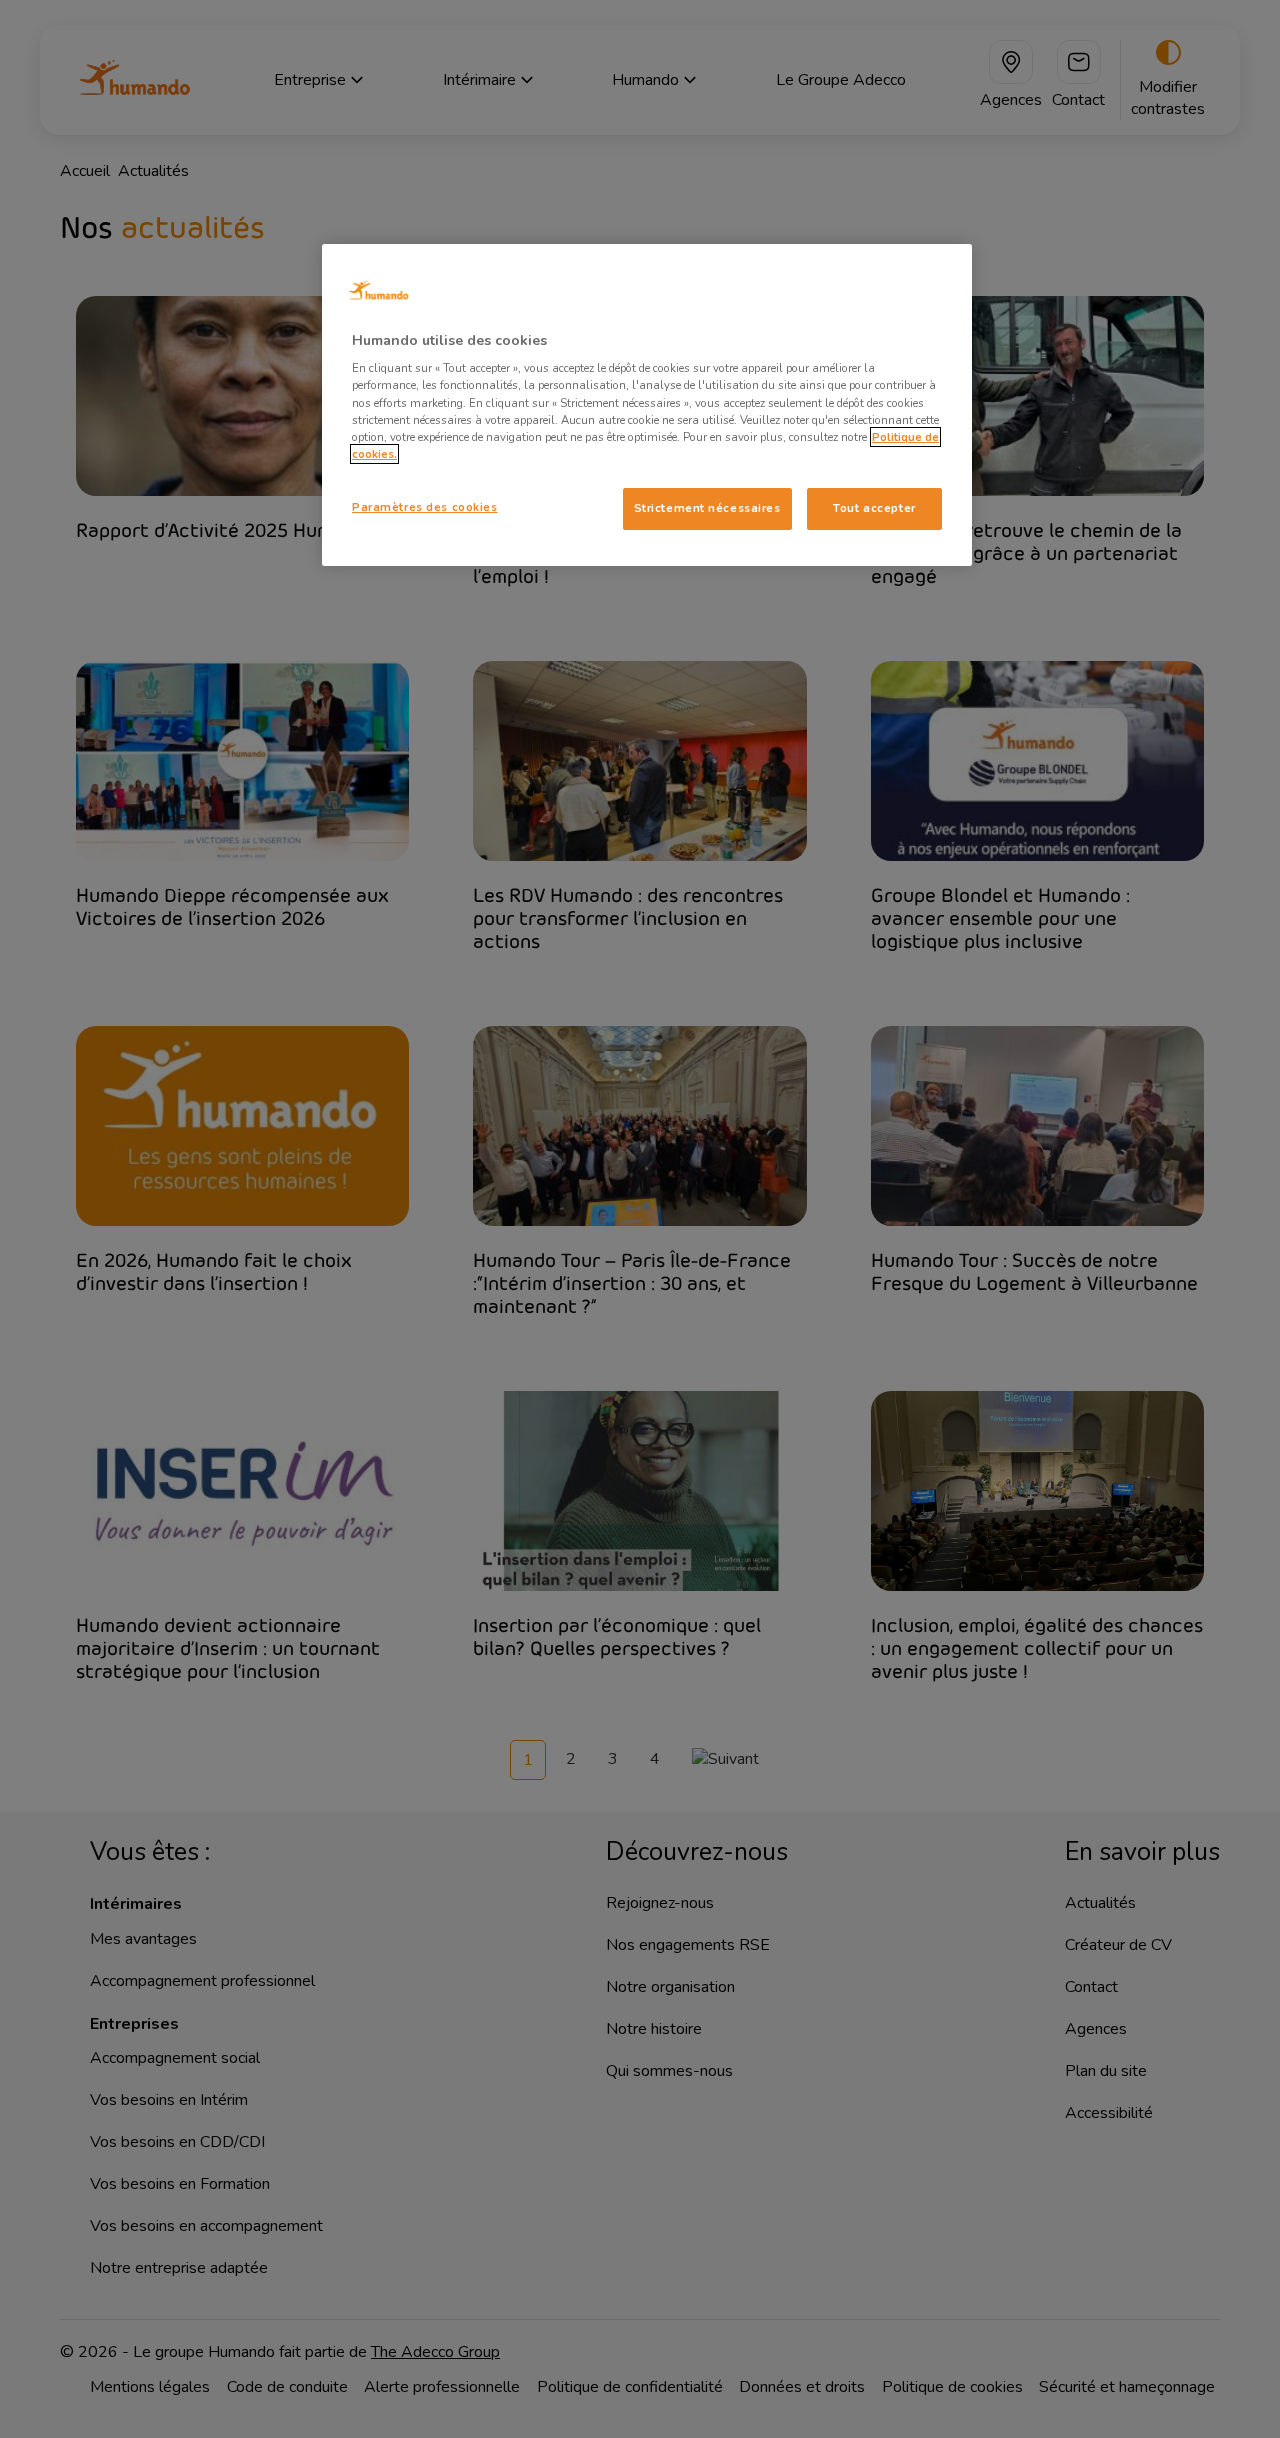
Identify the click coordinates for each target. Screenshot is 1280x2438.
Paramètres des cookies (425, 507)
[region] (647, 405)
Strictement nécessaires (707, 508)
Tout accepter (874, 508)
